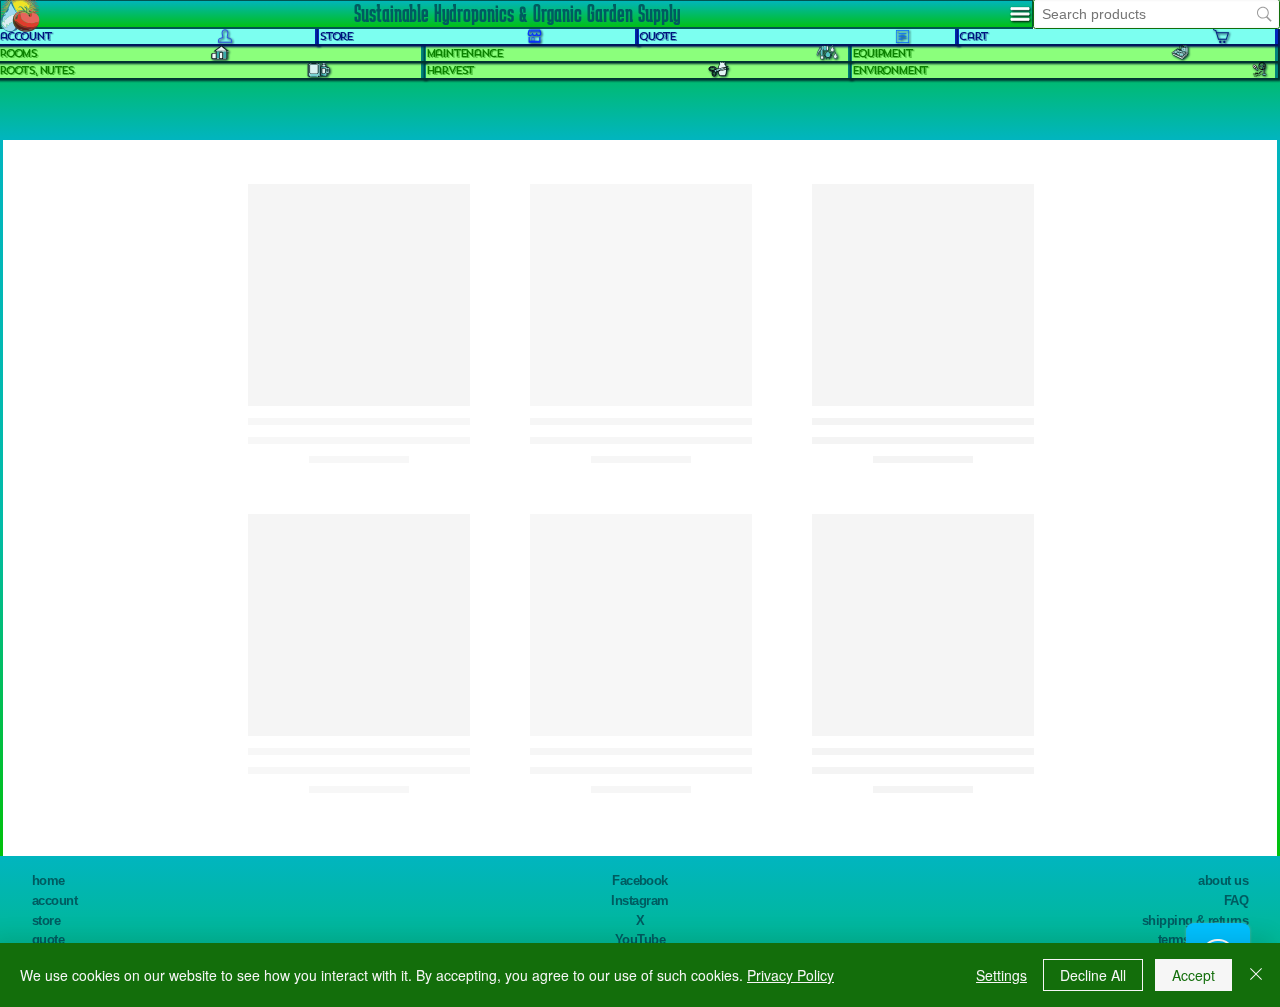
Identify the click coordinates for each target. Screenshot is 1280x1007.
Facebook (640, 880)
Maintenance (464, 53)
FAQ (1236, 900)
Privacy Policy (790, 975)
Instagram (639, 900)
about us (1223, 880)
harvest (450, 70)
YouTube (640, 939)
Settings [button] (1001, 975)
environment (889, 70)
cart (973, 36)
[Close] (1256, 975)
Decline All (1093, 975)
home (48, 880)
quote (48, 939)
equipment (881, 53)
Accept (1193, 975)
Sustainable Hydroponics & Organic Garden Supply (517, 13)
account (54, 900)
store (46, 920)
